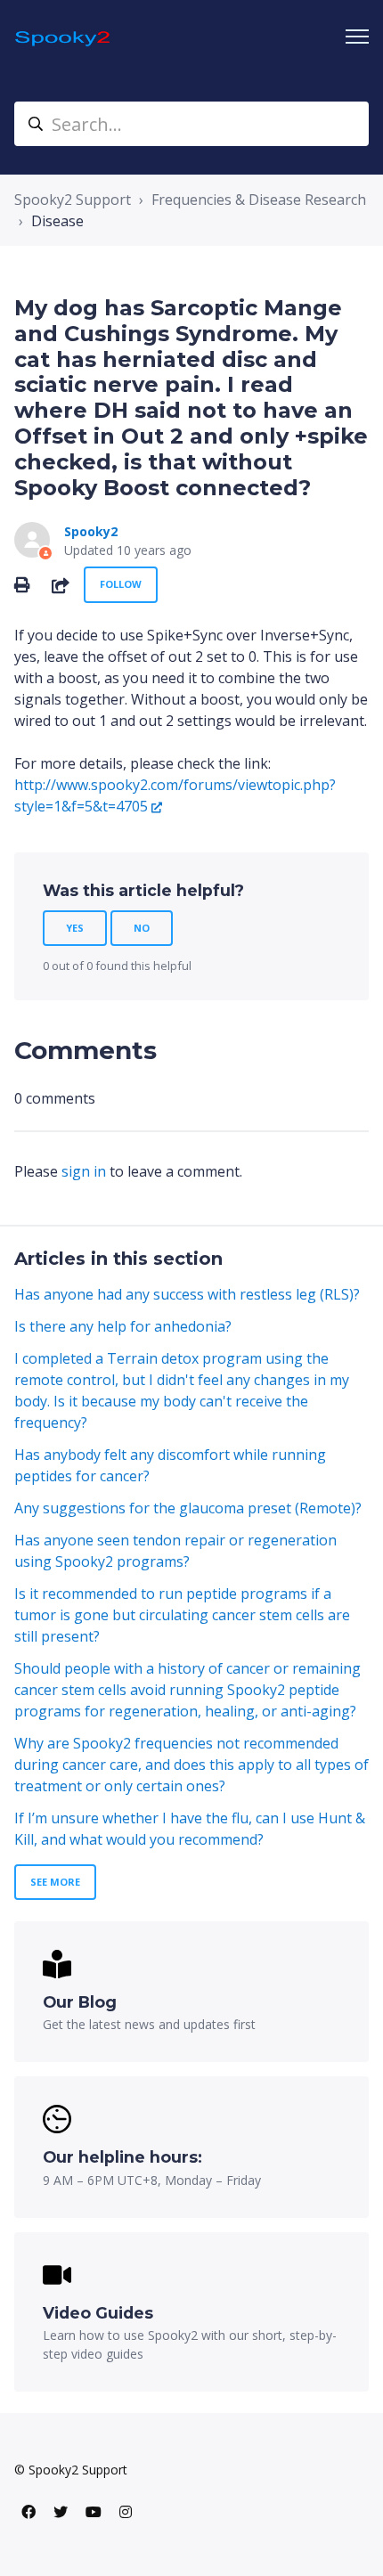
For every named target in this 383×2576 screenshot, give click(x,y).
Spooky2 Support (73, 200)
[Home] (64, 37)
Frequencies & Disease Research (259, 200)
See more (55, 1882)
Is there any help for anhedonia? (123, 1326)
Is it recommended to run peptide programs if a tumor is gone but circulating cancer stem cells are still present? (182, 1615)
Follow (121, 584)
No (142, 928)
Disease (57, 221)
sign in (84, 1171)
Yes (75, 928)
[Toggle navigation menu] (357, 37)
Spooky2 (91, 531)
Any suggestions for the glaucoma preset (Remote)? (188, 1508)
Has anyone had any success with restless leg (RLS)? (187, 1294)
